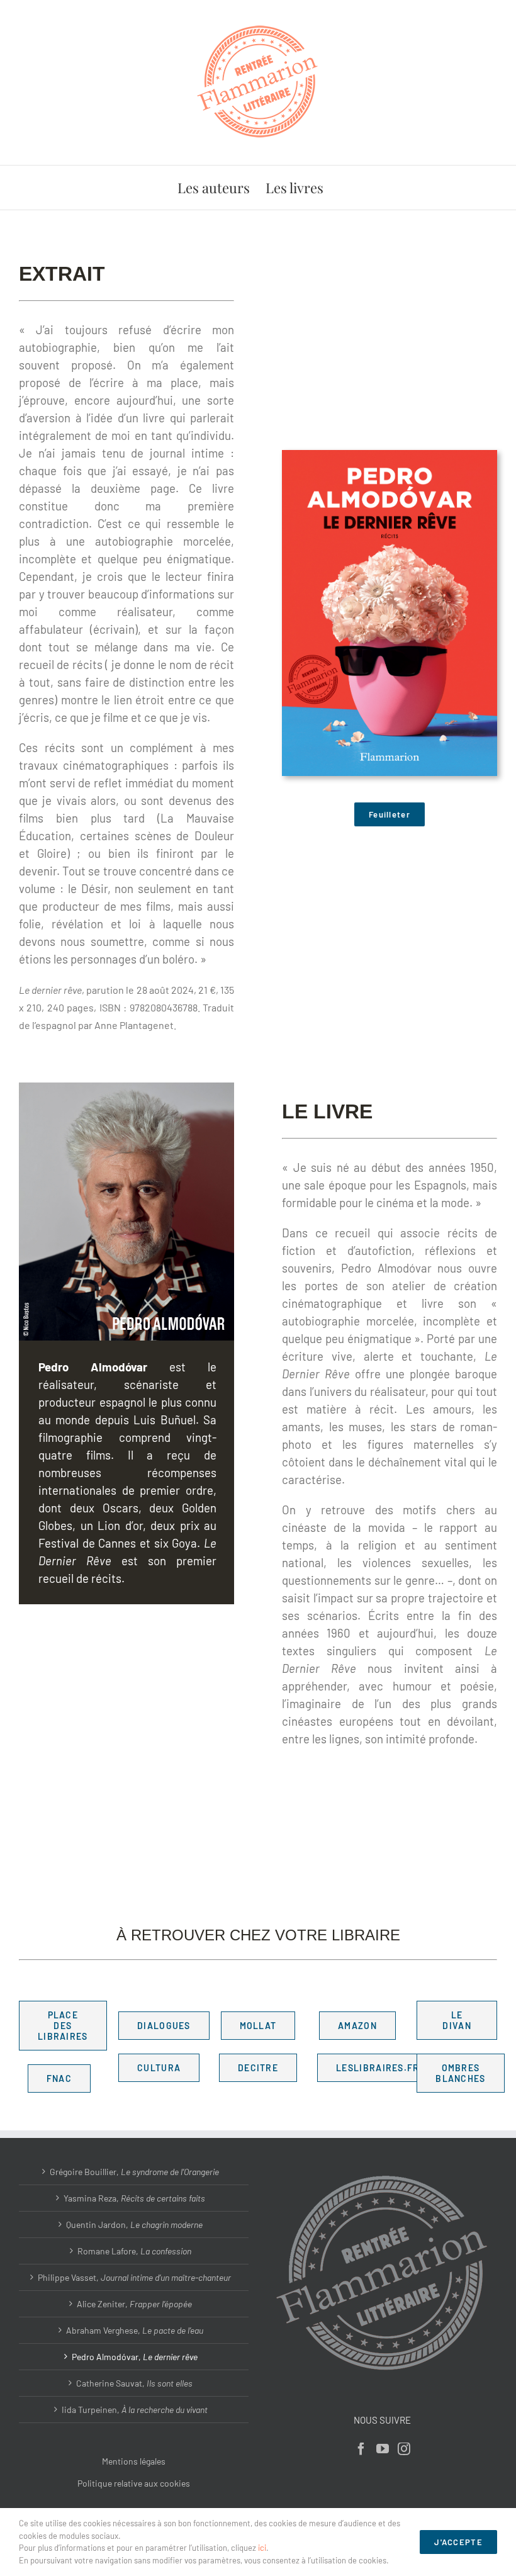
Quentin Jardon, (134, 2224)
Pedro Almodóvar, (135, 2357)
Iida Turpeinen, (135, 2410)
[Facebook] (361, 2449)
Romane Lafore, (134, 2251)
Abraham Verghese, (135, 2330)
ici (262, 2548)
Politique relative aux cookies (134, 2483)
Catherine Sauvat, (134, 2383)
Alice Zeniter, (134, 2304)
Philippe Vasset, (134, 2277)
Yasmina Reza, (134, 2198)
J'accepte (458, 2542)
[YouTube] (383, 2449)
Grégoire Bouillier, (134, 2172)
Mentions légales (134, 2461)
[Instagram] (404, 2449)
